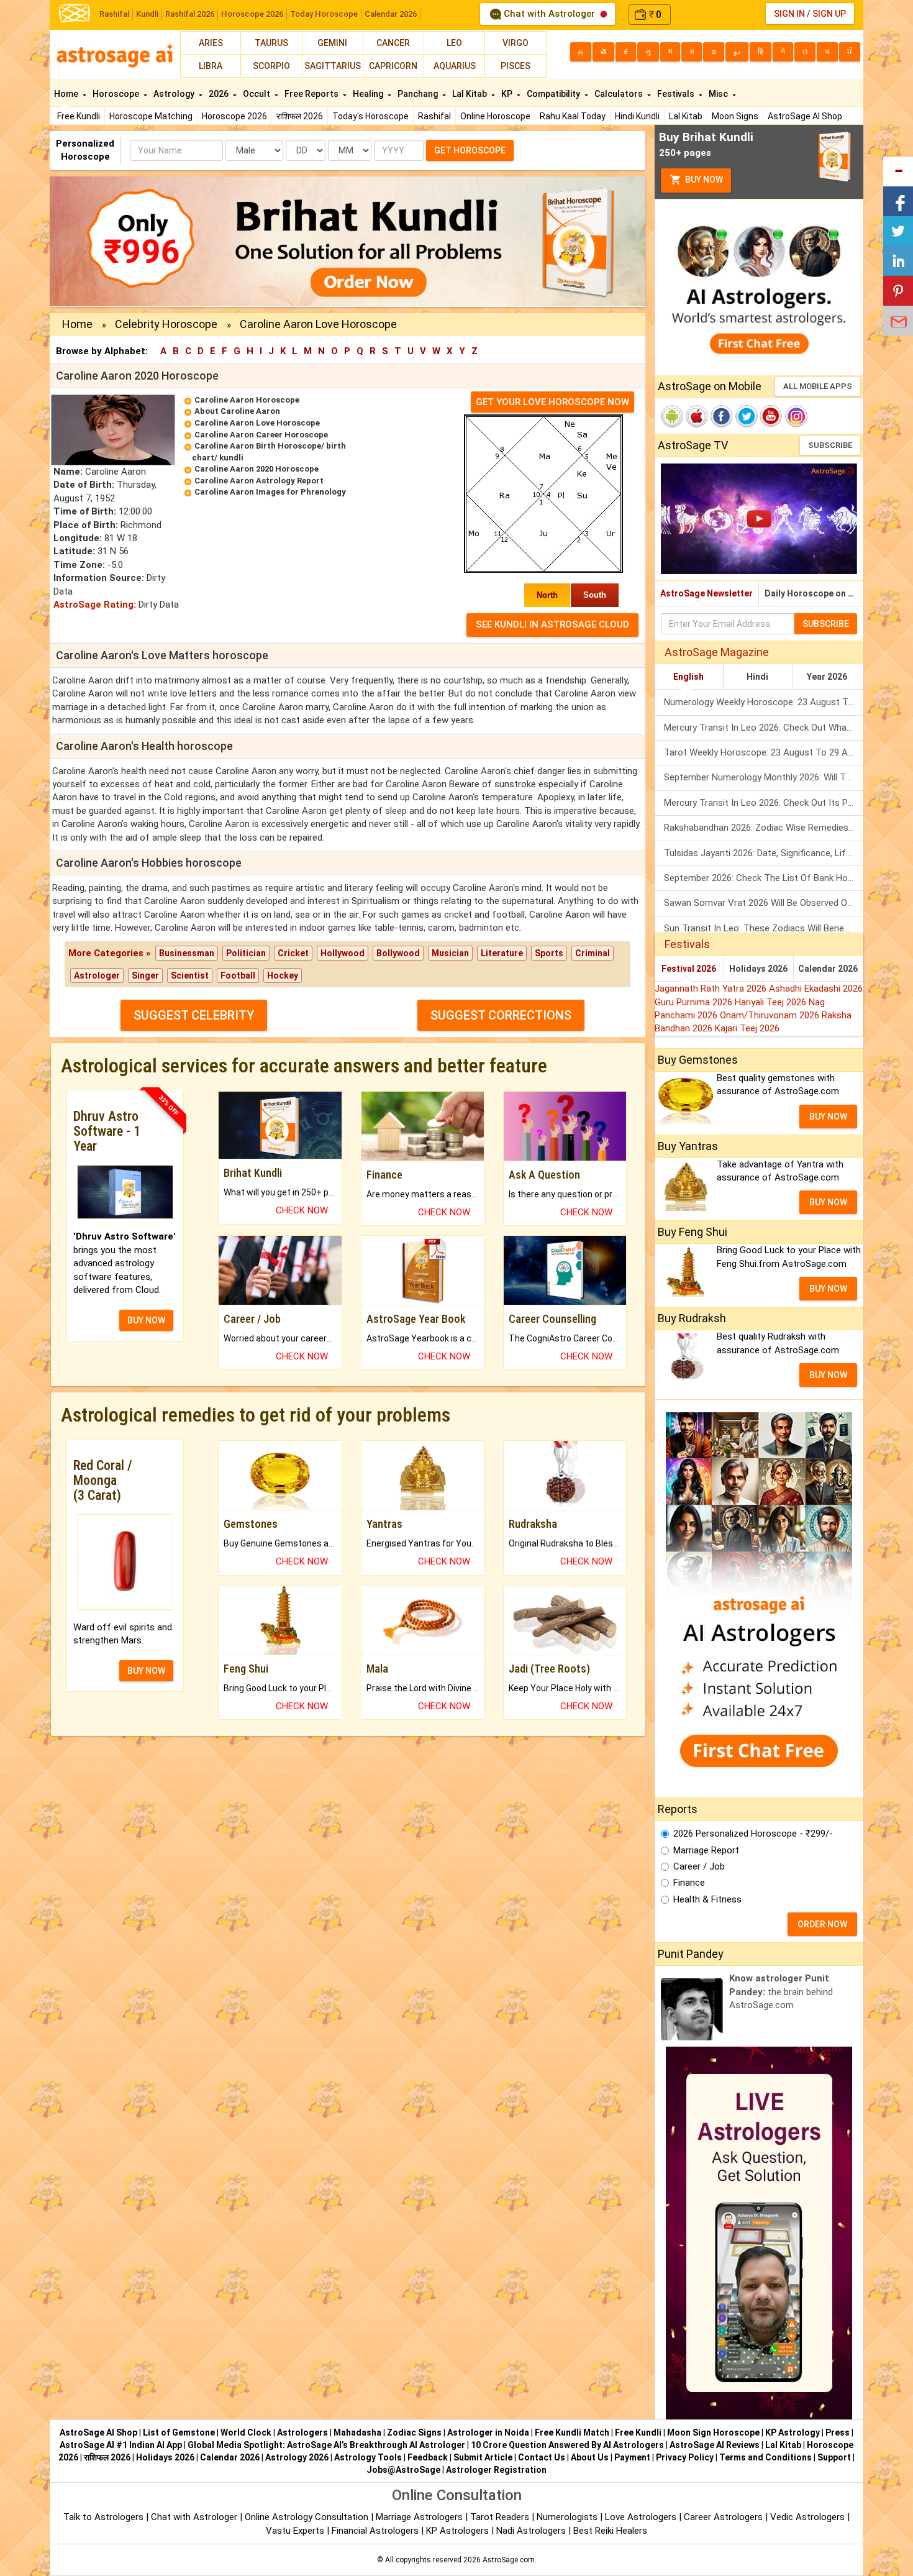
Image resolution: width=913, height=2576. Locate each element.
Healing (369, 94)
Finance (689, 1883)
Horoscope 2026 (252, 14)
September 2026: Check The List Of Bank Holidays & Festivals (764, 878)
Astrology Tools (368, 2457)
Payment (632, 2457)
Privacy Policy (685, 2457)
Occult (257, 94)
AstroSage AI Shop (805, 116)
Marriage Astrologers (420, 2517)
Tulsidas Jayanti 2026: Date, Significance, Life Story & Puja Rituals (764, 853)
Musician (450, 953)
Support (834, 2457)
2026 (220, 94)
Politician (246, 953)
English (688, 677)
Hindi (757, 677)
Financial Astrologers (375, 2531)
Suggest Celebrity (194, 1015)
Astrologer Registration (496, 2470)
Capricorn (393, 66)
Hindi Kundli (637, 116)
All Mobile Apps (818, 386)
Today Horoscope (324, 14)
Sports (549, 953)
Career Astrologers (723, 2517)
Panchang (419, 94)
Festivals (677, 94)
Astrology (175, 94)
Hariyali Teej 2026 (772, 1002)
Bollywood (398, 953)
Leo (454, 43)
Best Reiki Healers (610, 2531)
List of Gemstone (179, 2432)
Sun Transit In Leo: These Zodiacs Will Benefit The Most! (764, 928)
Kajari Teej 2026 (747, 1028)
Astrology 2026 (297, 2457)
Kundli (147, 14)
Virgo (516, 43)
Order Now (822, 1924)
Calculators (620, 94)
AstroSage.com (509, 2560)
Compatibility (554, 94)
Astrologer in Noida (488, 2432)
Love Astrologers (641, 2517)
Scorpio (271, 66)
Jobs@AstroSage (403, 2470)
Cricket (293, 953)
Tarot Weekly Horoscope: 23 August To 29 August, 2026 (764, 752)
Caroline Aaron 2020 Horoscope (257, 469)
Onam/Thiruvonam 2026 (771, 1015)
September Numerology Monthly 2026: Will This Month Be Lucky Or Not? (764, 777)
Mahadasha (357, 2432)
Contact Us (542, 2457)
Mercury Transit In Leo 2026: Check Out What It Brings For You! (764, 728)
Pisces (516, 66)
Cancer (393, 43)
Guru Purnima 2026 (695, 1002)
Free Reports (312, 94)
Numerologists (568, 2517)
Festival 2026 (689, 969)
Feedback (428, 2457)
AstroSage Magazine (717, 652)
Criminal (593, 953)
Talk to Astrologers (103, 2517)
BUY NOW (146, 1320)
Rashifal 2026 (190, 14)
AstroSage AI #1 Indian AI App (121, 2445)
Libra (211, 66)
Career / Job (699, 1866)
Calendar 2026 (391, 14)
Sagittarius (333, 66)
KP (508, 94)
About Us (590, 2457)
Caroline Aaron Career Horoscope (261, 435)
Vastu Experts (295, 2531)
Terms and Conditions (765, 2457)
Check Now (302, 1210)
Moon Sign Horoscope (713, 2432)
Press (838, 2432)
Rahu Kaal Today (573, 116)
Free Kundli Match (572, 2432)
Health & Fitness (707, 1899)
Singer (145, 975)
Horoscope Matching (151, 116)
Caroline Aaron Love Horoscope (257, 423)
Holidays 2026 (758, 969)
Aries (211, 43)
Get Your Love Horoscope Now (552, 402)
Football (238, 975)
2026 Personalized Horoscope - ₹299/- (753, 1834)
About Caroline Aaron (237, 411)
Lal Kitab (686, 116)
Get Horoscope (470, 150)
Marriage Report (706, 1850)
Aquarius (455, 66)
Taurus (271, 43)
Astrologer (97, 975)
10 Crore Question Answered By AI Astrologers (567, 2445)
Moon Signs (735, 116)
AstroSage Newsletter (706, 593)
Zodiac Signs (414, 2432)
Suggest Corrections (501, 1015)
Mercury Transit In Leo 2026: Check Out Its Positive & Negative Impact (764, 803)
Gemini (332, 43)
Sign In (789, 14)
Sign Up (829, 14)
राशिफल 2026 (300, 116)
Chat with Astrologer (549, 14)
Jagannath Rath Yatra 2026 (712, 989)
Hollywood (343, 953)
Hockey (283, 975)
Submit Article (483, 2457)
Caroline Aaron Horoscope (247, 400)
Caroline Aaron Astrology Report (259, 481)
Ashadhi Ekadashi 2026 (816, 989)
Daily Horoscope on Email (814, 593)
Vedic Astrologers (807, 2517)
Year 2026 (827, 677)
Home (67, 94)
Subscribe (830, 445)
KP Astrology (793, 2432)
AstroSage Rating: (95, 605)
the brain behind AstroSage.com (781, 1992)
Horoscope (117, 94)
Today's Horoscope (370, 116)
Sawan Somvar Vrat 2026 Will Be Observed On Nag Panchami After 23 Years (764, 903)
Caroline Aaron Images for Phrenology (270, 492)
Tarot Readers (501, 2517)
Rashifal (114, 14)
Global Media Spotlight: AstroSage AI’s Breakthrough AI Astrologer (326, 2445)
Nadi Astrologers (531, 2531)
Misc (719, 94)
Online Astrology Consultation (308, 2517)
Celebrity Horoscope (166, 324)
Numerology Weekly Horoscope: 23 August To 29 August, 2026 (764, 702)
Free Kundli (79, 116)
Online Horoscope (495, 116)
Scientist (190, 975)
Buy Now (703, 180)
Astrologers (302, 2432)
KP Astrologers (459, 2531)
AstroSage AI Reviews (715, 2445)
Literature (502, 953)
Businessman (187, 953)
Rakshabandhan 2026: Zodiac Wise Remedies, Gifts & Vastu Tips (764, 828)
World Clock (246, 2432)
